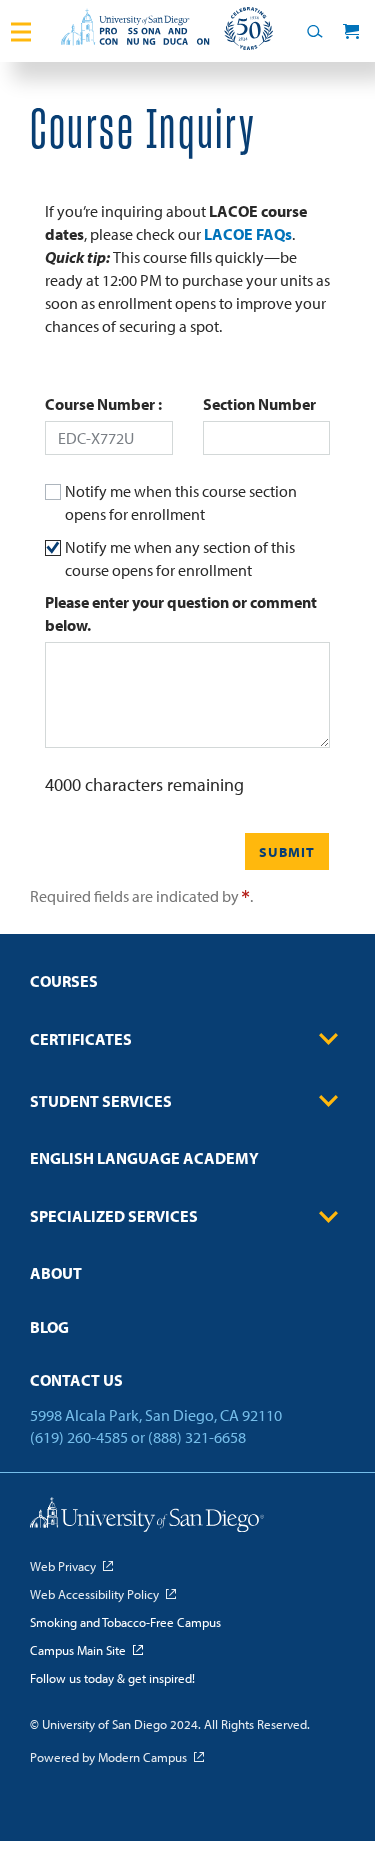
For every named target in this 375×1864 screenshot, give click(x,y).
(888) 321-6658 (197, 1437)
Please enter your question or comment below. (181, 613)
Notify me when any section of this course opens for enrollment (180, 558)
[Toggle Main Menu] (21, 31)
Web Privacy (63, 1566)
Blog (49, 1327)
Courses (64, 981)
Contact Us (76, 1380)
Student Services (101, 1101)
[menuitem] (187, 987)
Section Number (259, 404)
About (56, 1273)
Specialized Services (114, 1216)
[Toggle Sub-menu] (329, 1039)
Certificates (81, 1039)
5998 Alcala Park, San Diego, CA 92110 (156, 1415)
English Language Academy (144, 1158)
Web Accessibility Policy (94, 1594)
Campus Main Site (78, 1650)
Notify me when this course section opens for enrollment (181, 502)
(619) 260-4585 (79, 1437)
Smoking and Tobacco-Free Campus (125, 1622)
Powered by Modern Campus (108, 1757)
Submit (287, 852)
